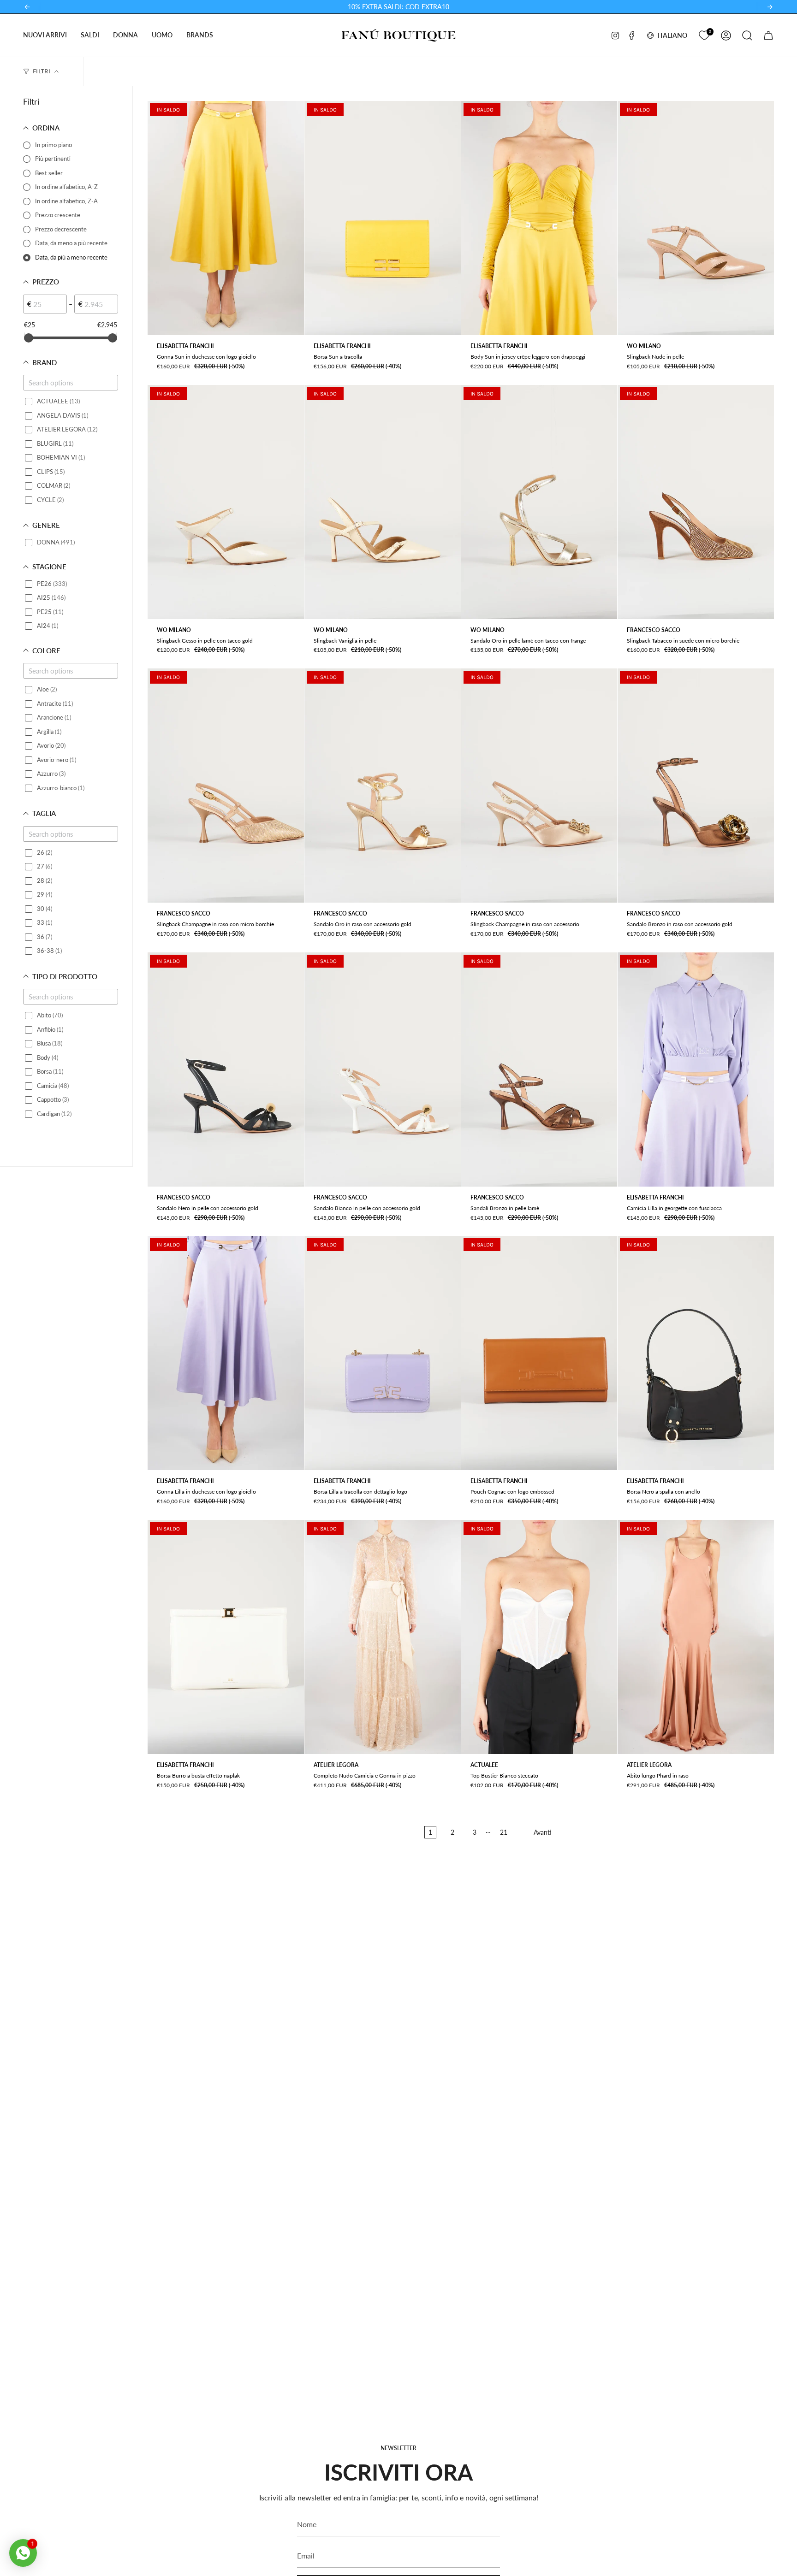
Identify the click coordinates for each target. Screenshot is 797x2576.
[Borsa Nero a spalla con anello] (696, 1353)
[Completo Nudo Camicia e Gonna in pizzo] (383, 1637)
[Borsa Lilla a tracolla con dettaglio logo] (383, 1353)
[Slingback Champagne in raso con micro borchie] (226, 786)
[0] (704, 34)
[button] (45, 35)
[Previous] (27, 7)
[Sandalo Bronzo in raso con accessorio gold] (696, 786)
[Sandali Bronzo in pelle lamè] (539, 1069)
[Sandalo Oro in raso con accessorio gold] (383, 786)
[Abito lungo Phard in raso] (696, 1637)
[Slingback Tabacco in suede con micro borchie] (696, 502)
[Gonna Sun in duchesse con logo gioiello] (226, 218)
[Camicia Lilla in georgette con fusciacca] (696, 1069)
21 (504, 1832)
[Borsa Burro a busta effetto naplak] (226, 1637)
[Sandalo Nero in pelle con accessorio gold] (226, 1069)
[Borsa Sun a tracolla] (383, 218)
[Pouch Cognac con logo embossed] (539, 1353)
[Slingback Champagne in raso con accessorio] (539, 786)
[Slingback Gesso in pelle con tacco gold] (226, 502)
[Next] (770, 7)
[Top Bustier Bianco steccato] (539, 1637)
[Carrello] (768, 35)
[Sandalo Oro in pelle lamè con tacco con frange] (539, 502)
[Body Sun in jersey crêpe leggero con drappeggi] (539, 218)
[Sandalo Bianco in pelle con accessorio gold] (383, 1069)
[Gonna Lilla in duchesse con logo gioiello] (226, 1353)
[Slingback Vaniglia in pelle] (383, 502)
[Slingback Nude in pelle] (696, 218)
